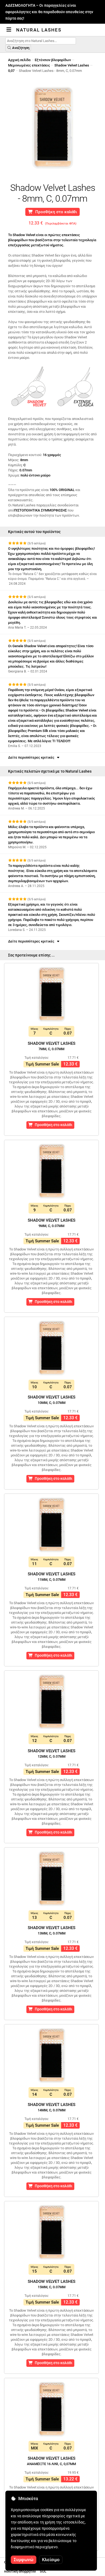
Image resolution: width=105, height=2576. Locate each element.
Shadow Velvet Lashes (72, 65)
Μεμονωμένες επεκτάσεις (29, 65)
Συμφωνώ (24, 2560)
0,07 (11, 71)
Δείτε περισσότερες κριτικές (32, 757)
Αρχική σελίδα (19, 60)
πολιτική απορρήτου (20, 2571)
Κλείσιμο (51, 2560)
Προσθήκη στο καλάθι (55, 212)
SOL (43, 2571)
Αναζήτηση (20, 48)
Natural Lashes (39, 30)
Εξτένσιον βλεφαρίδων (53, 60)
